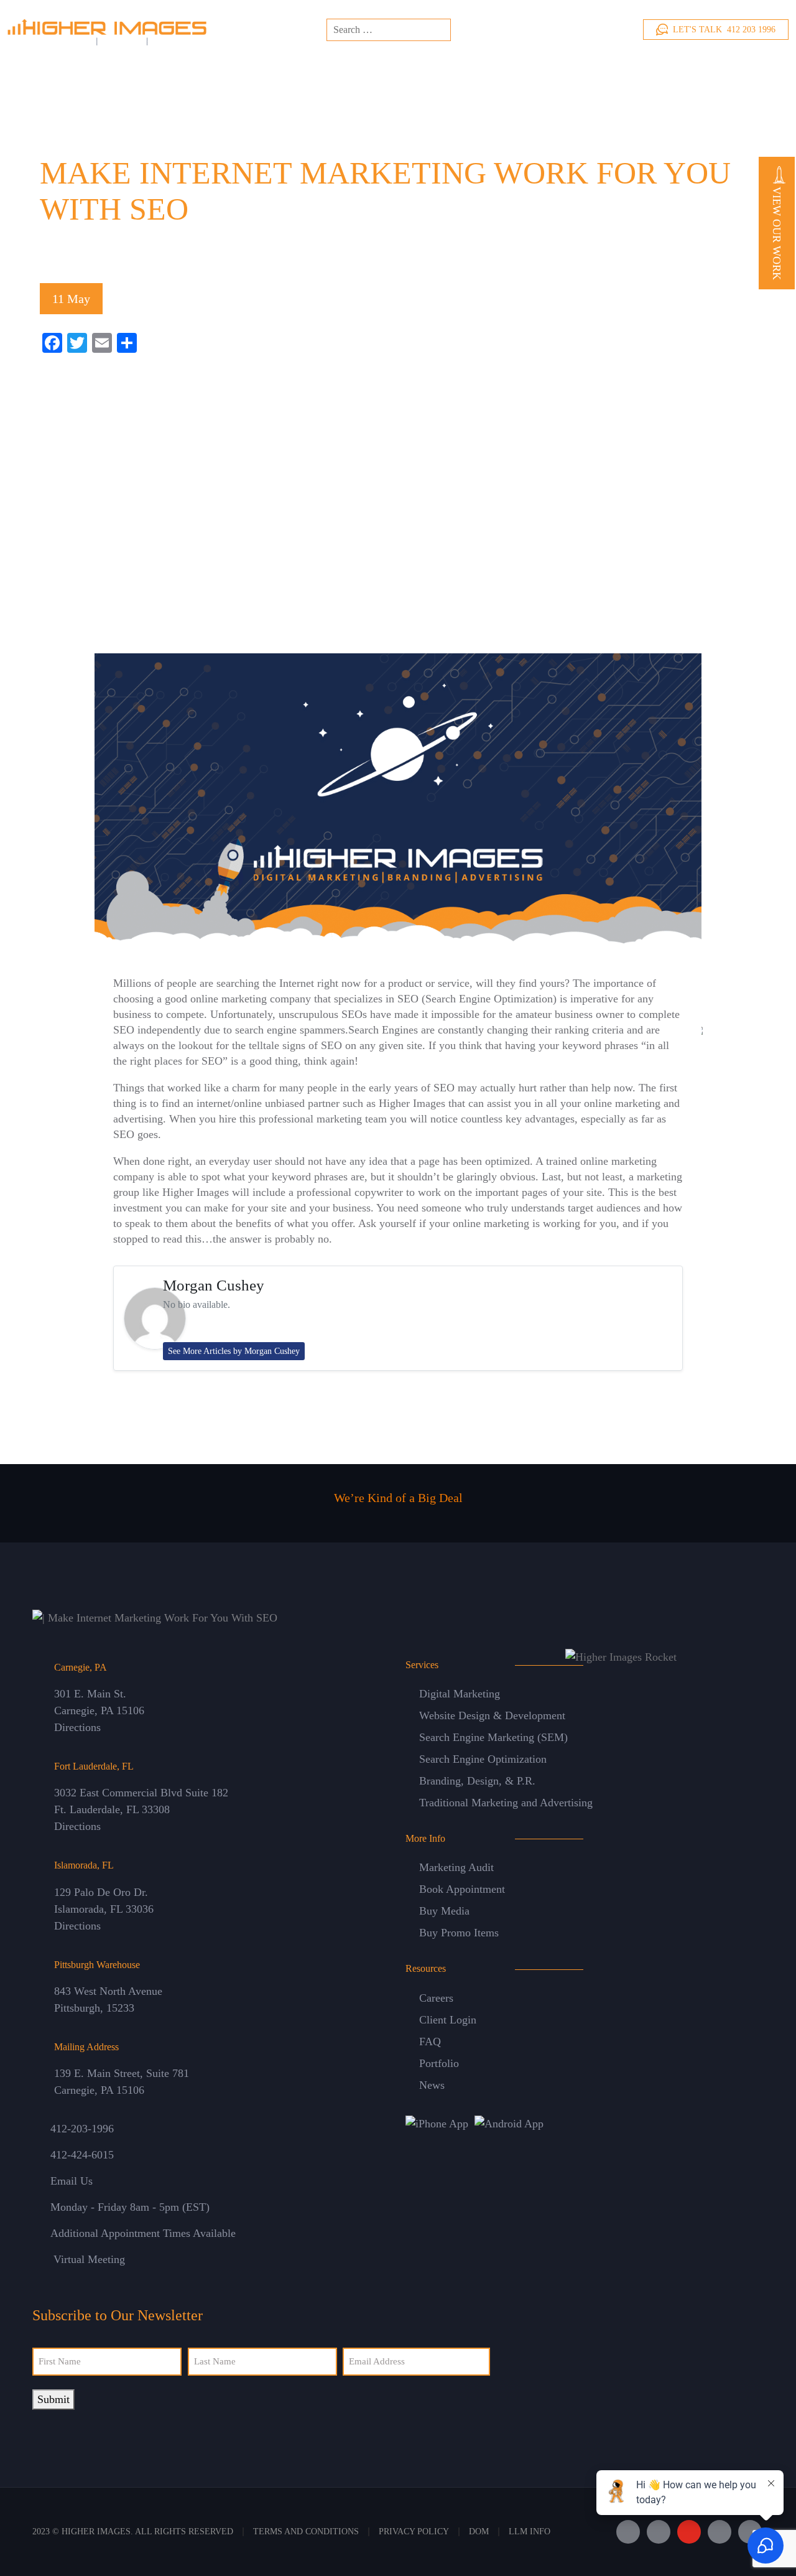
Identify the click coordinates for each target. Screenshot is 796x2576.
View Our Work (777, 232)
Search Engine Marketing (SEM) (493, 1737)
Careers (436, 1998)
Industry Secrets (142, 252)
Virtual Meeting (89, 2259)
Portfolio (439, 2063)
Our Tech (609, 70)
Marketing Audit (456, 1867)
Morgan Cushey (214, 1285)
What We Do (327, 70)
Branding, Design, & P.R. (477, 1781)
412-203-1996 (82, 2129)
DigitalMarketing (396, 70)
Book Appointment (462, 1889)
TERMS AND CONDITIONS (306, 2532)
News (432, 2085)
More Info (659, 70)
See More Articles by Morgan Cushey (234, 1351)
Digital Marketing (460, 1694)
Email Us (72, 2181)
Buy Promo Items (459, 1933)
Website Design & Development (492, 1715)
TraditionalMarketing (481, 70)
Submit (53, 2399)
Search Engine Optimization (483, 1759)
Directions (77, 1727)
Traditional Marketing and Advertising (506, 1803)
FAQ (430, 2042)
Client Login (448, 2020)
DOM (479, 2532)
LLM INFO (530, 2532)
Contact (734, 72)
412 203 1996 (724, 30)
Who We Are (269, 70)
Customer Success (556, 70)
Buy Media (444, 1911)
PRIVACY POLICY (414, 2532)
